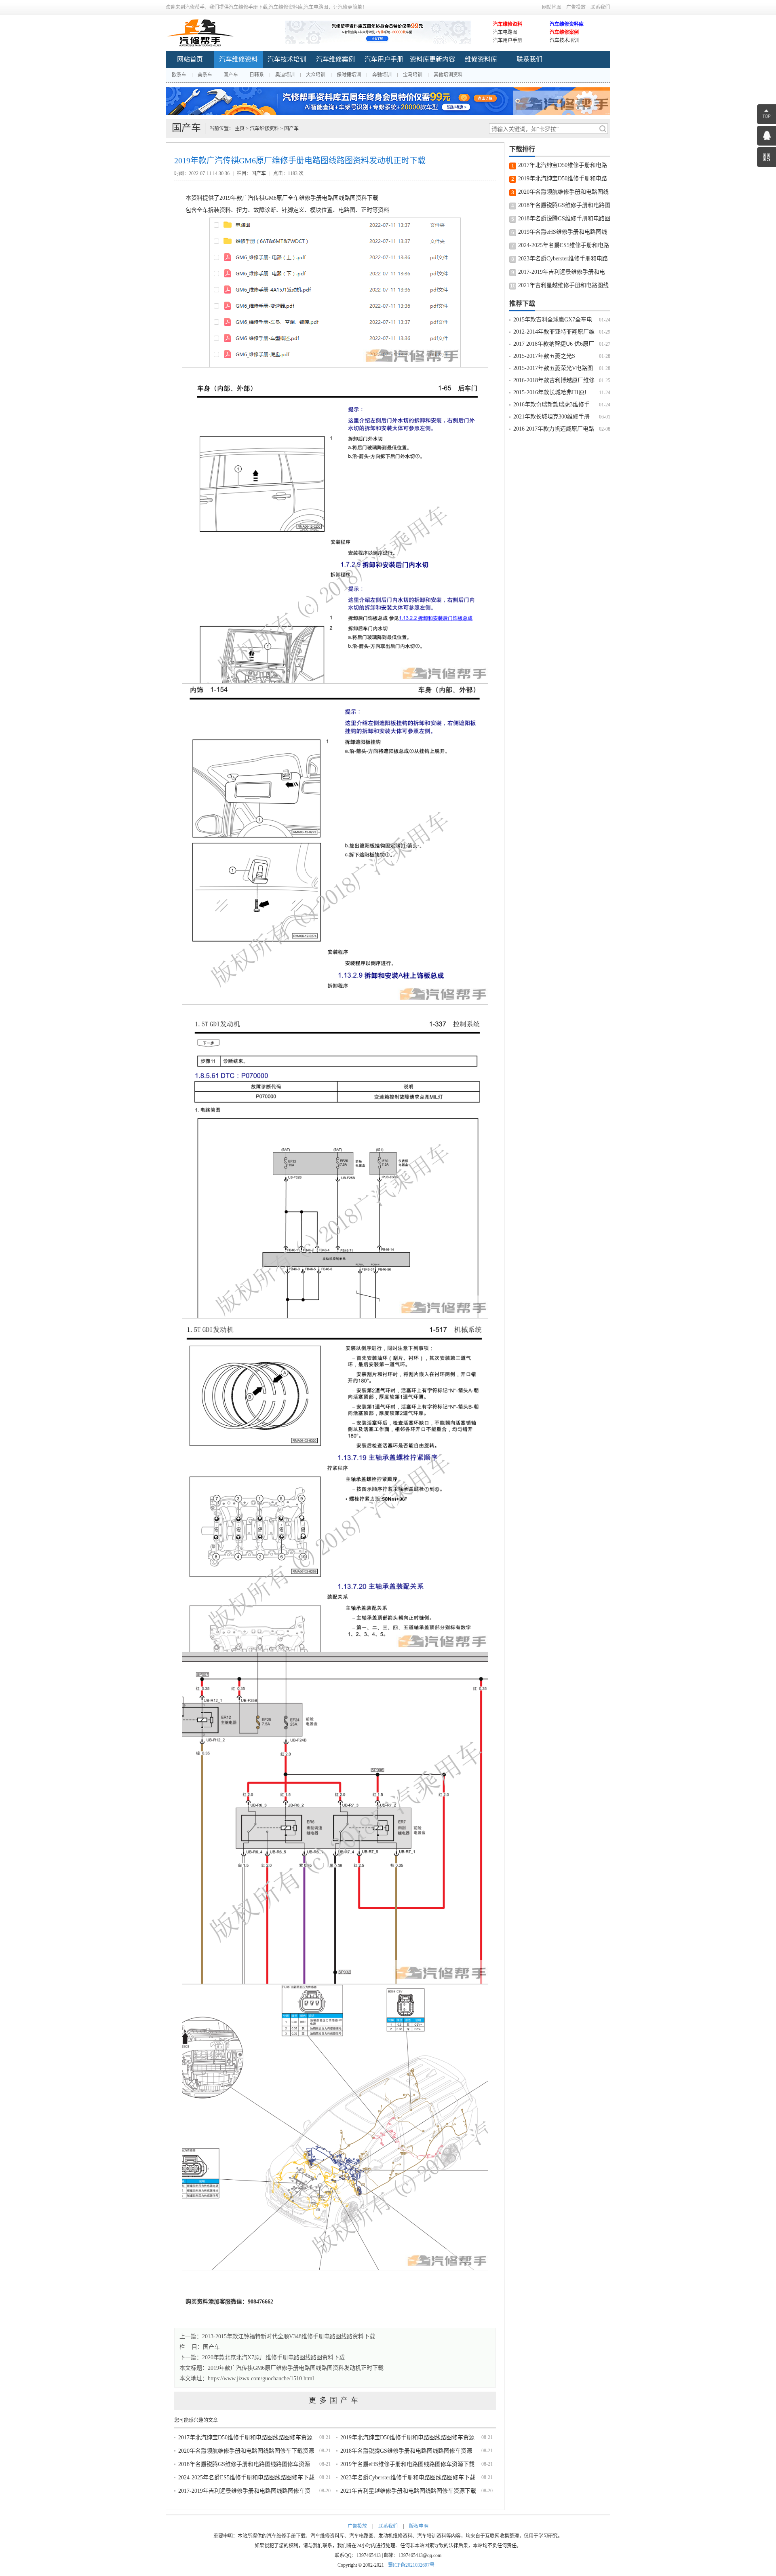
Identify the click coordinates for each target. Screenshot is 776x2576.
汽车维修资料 (508, 24)
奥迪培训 (285, 75)
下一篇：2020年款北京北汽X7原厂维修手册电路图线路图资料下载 (262, 2357)
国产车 (231, 75)
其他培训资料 (448, 75)
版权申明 (419, 2526)
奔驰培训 (382, 75)
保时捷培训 (349, 75)
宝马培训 (413, 75)
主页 (240, 129)
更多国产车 (335, 2401)
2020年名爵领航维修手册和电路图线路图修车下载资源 (246, 2451)
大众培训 (316, 75)
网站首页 (190, 59)
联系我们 (600, 7)
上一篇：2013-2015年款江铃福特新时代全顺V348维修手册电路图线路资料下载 (277, 2336)
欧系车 (179, 75)
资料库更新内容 (432, 59)
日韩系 (257, 75)
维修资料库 (481, 59)
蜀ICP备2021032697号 (411, 2565)
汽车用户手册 (508, 40)
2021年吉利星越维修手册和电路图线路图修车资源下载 (408, 2491)
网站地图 (552, 7)
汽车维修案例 (564, 32)
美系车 (205, 75)
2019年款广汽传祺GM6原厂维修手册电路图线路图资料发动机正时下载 (296, 2368)
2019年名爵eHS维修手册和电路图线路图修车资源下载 (407, 2464)
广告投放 (576, 7)
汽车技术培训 (564, 40)
